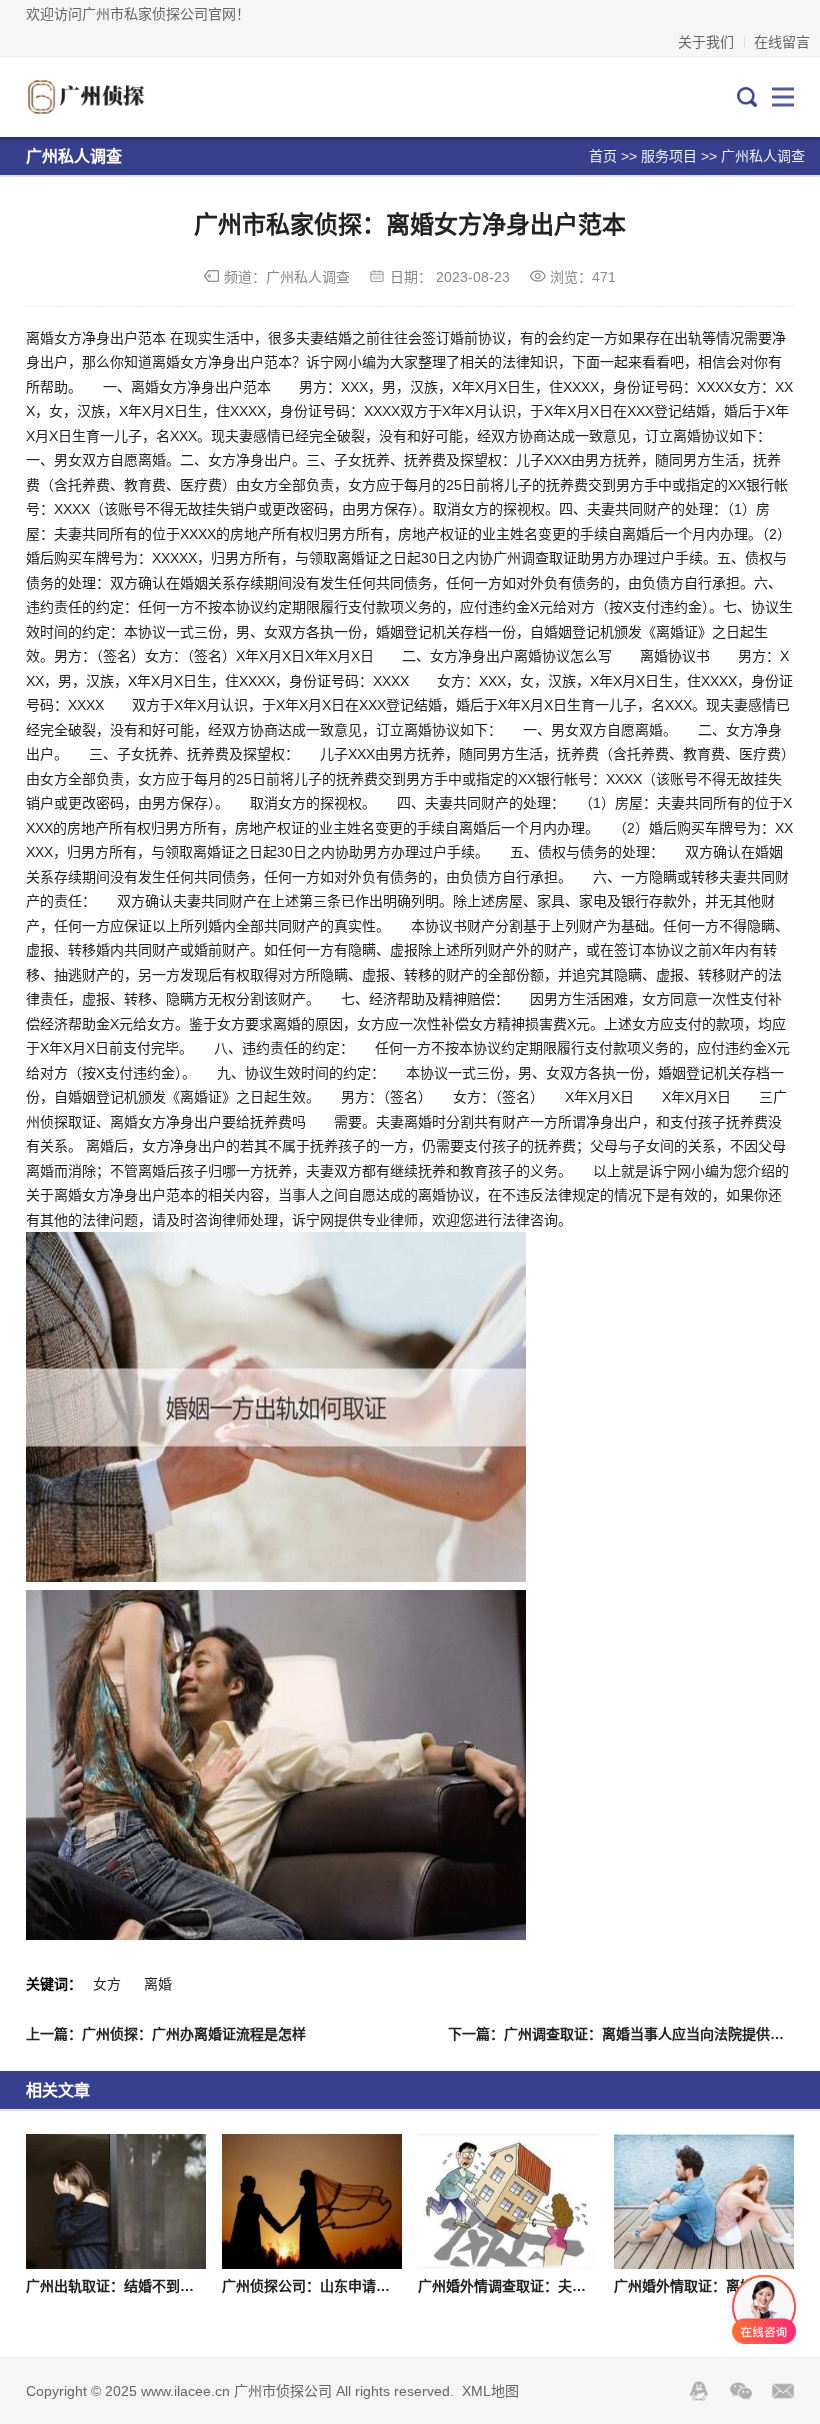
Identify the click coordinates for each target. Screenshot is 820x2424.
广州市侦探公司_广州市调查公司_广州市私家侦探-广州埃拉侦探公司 (115, 97)
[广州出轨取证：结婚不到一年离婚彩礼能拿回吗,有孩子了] (116, 2201)
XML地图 (490, 2391)
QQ (699, 2391)
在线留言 (782, 42)
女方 (107, 1984)
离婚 (158, 1984)
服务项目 (669, 156)
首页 (603, 156)
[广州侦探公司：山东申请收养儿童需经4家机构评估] (312, 2201)
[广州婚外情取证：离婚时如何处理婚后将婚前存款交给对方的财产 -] (704, 2201)
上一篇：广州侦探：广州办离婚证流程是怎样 (166, 2034)
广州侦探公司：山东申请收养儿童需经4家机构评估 (380, 2286)
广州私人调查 (763, 156)
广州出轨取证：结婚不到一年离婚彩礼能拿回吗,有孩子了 (203, 2286)
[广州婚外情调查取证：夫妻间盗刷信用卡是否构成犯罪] (508, 2201)
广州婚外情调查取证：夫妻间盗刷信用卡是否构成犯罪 (586, 2286)
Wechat (741, 2391)
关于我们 (706, 42)
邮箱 (783, 2391)
